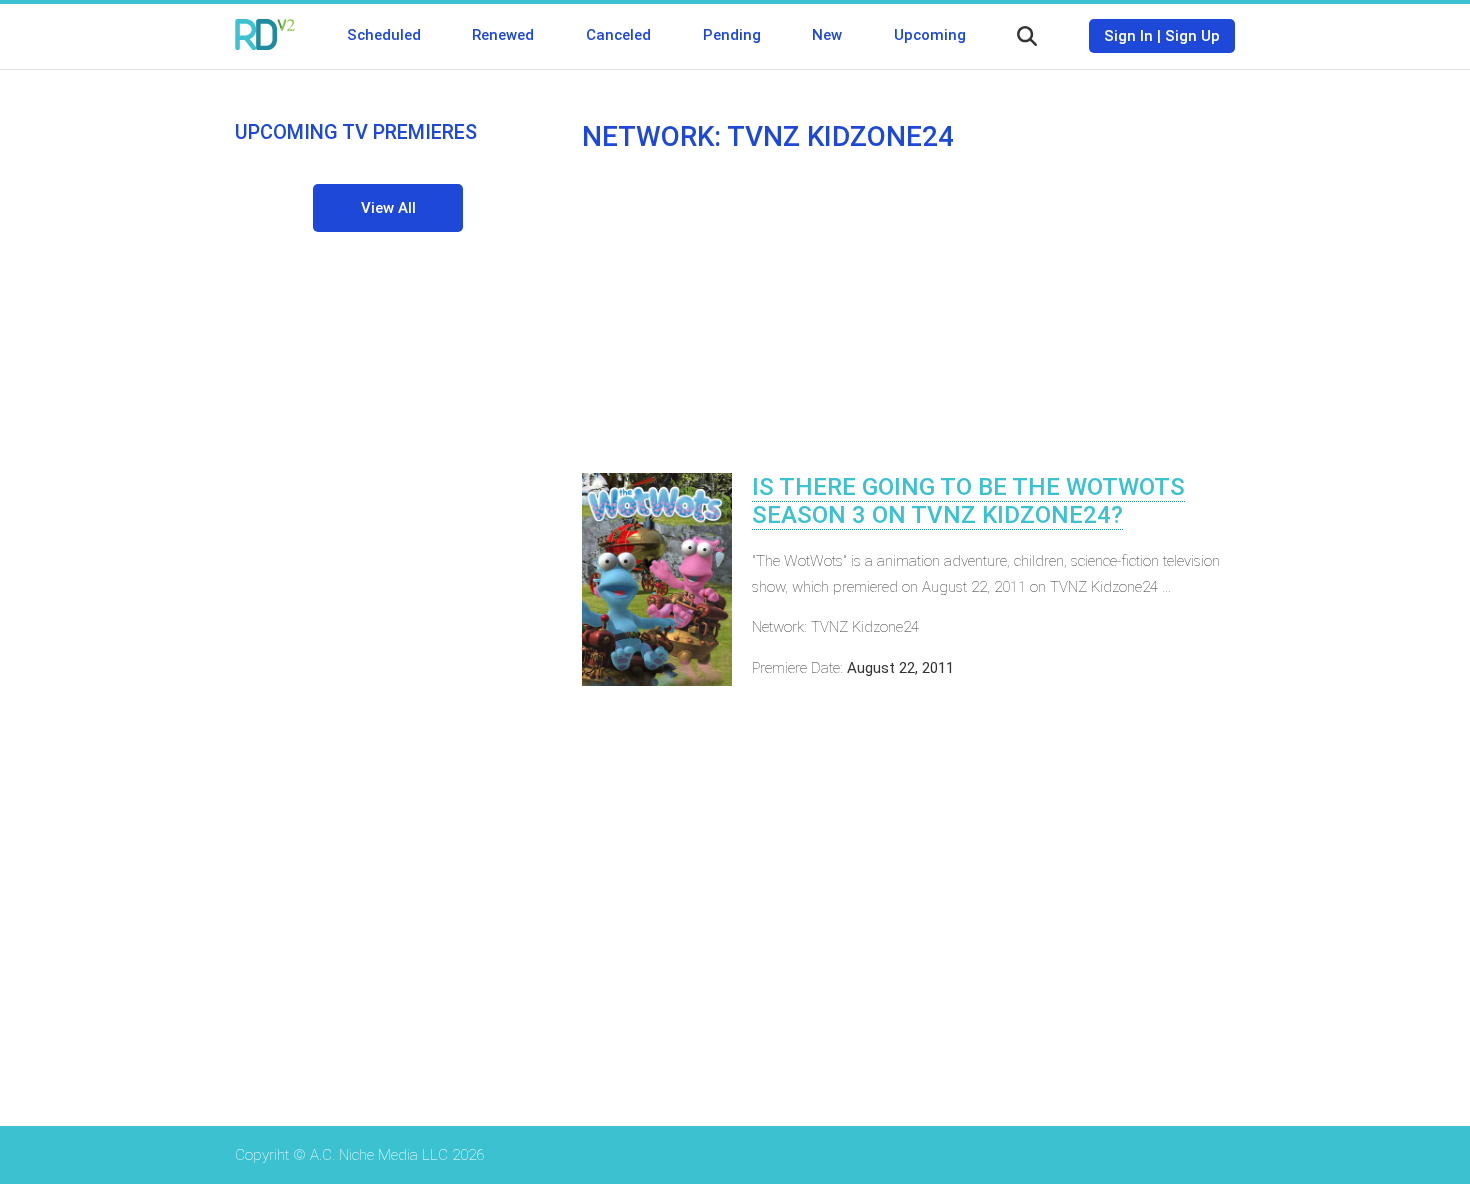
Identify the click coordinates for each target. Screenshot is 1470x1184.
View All (388, 208)
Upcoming (930, 35)
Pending (732, 35)
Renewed (503, 35)
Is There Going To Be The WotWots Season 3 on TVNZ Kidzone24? (968, 501)
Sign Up (1192, 36)
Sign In (1128, 36)
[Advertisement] (908, 313)
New (827, 35)
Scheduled (384, 35)
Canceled (618, 35)
